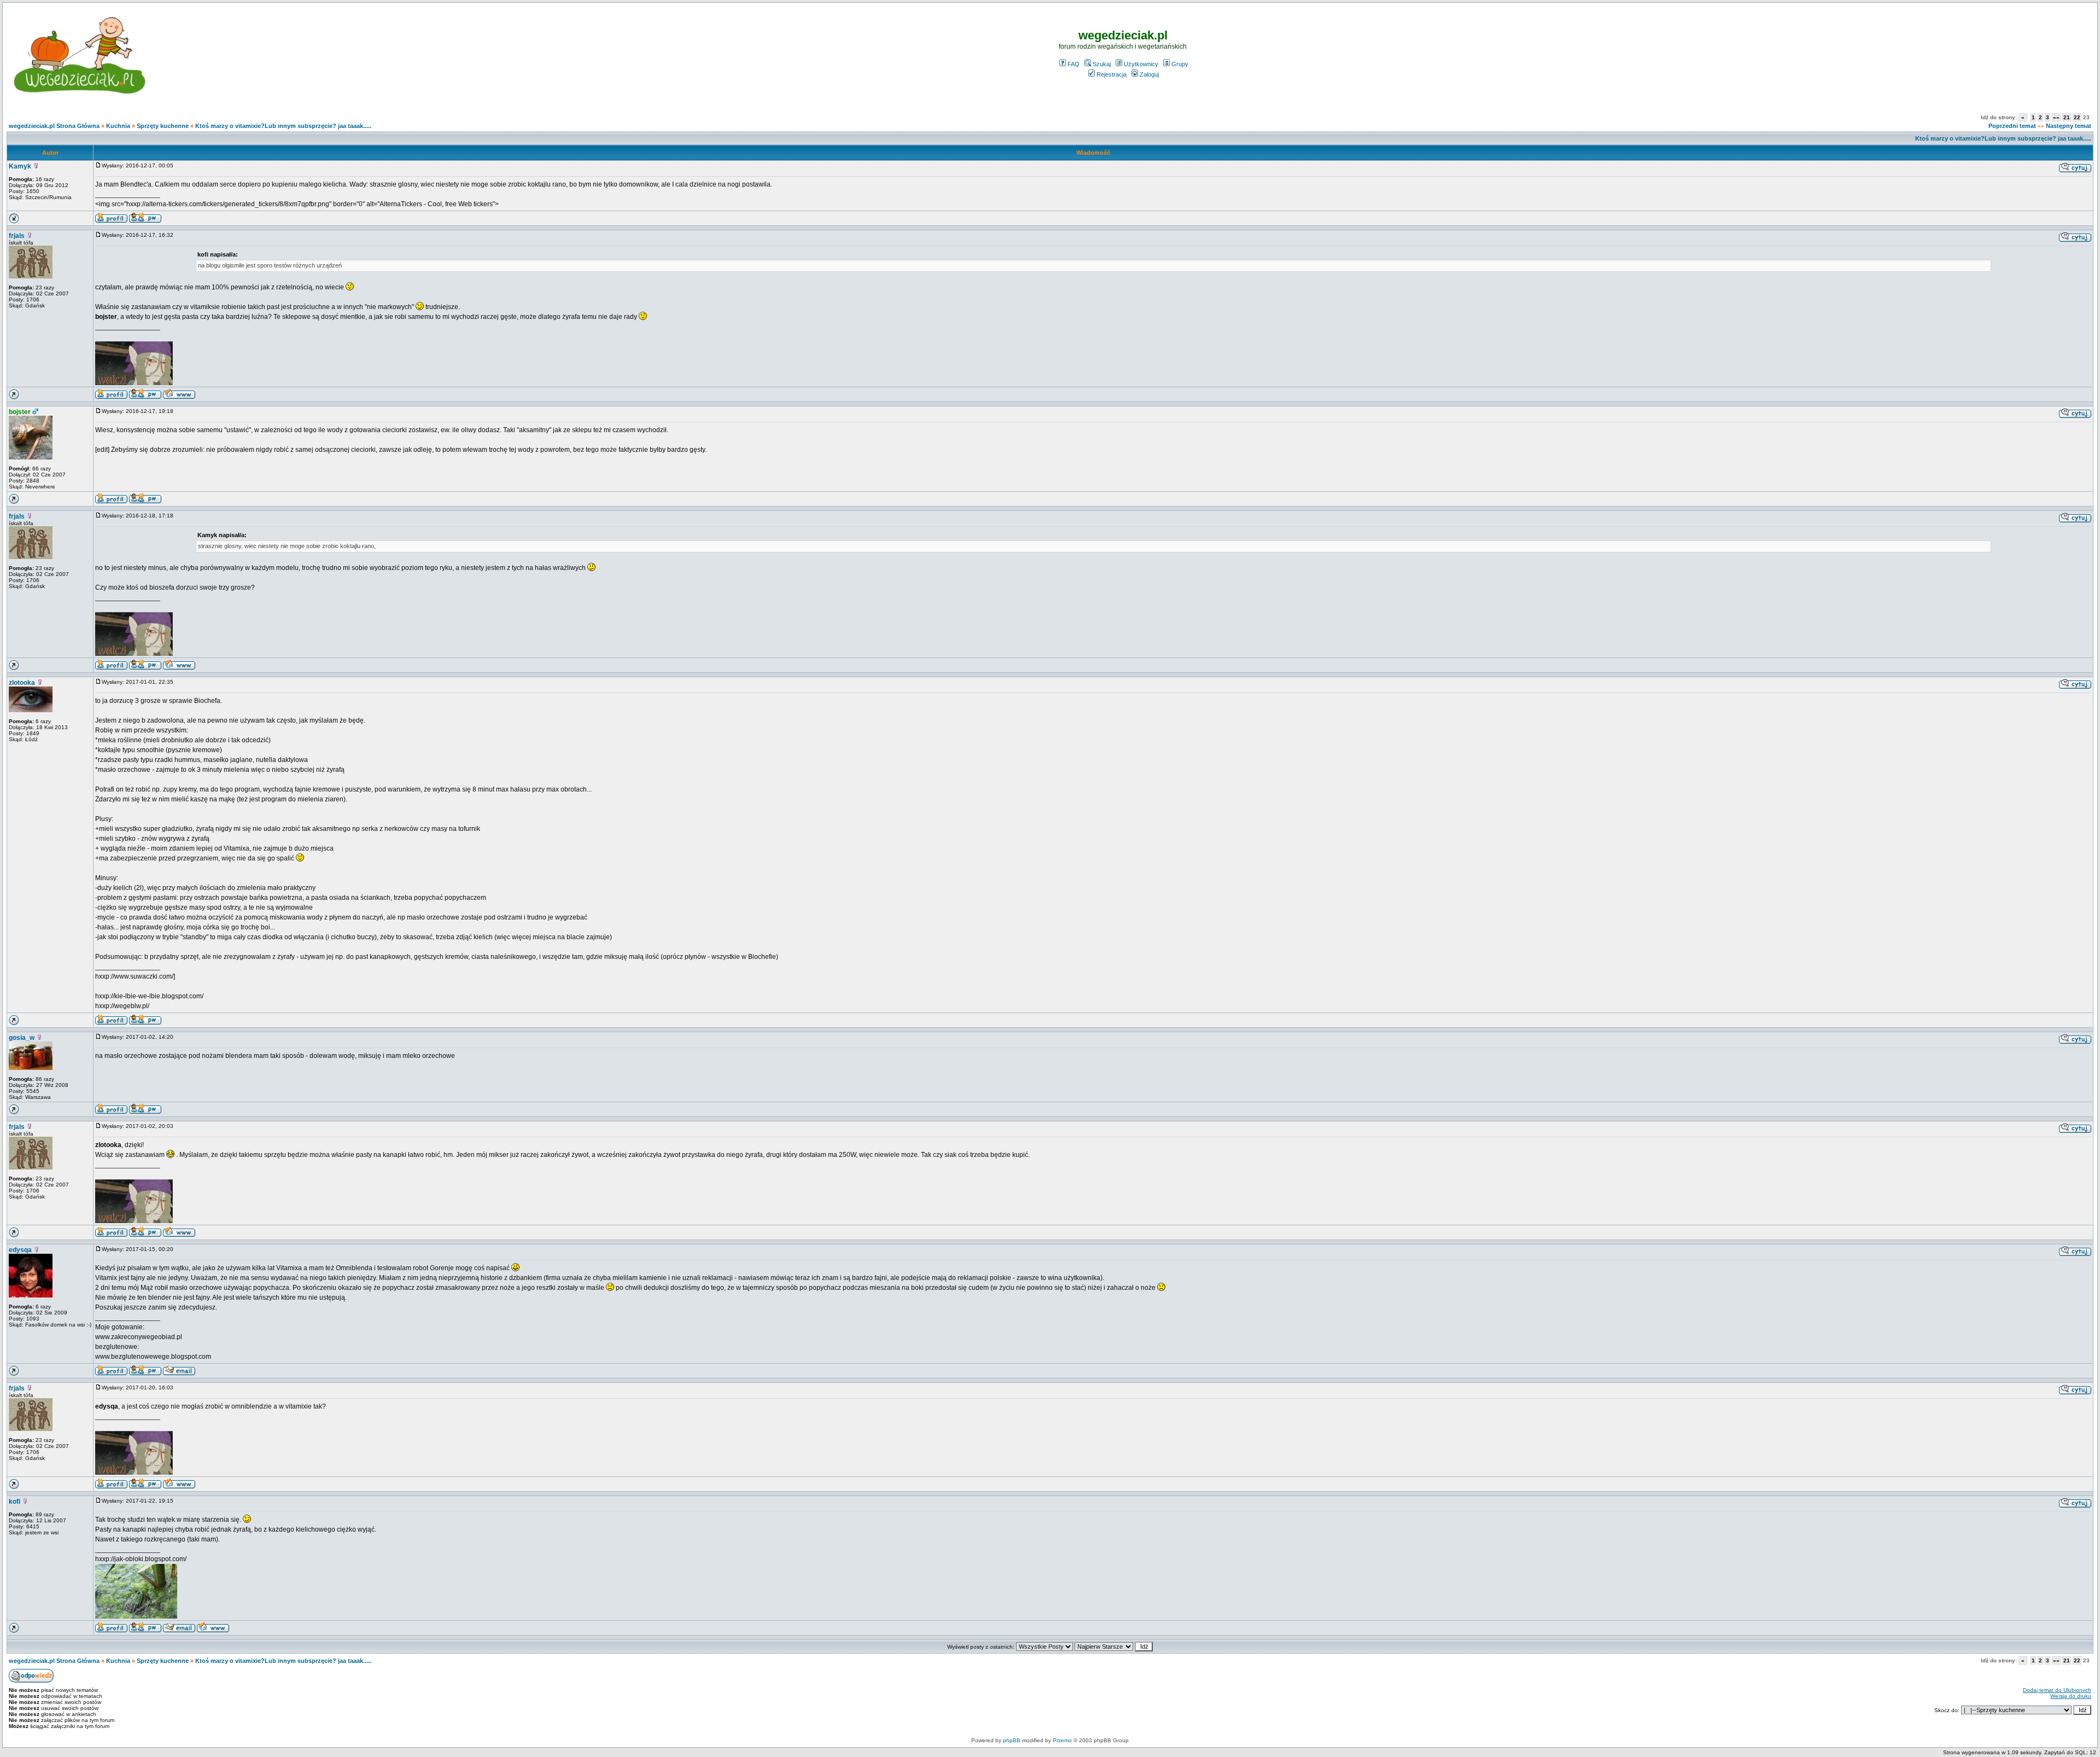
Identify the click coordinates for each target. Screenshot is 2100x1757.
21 (2067, 117)
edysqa (20, 1250)
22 (2077, 117)
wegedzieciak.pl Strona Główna (54, 126)
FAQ (1074, 64)
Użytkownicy (1141, 64)
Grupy (1180, 64)
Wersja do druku (2071, 1696)
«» (2056, 117)
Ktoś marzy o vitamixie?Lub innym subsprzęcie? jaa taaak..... (283, 126)
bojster (20, 412)
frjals (17, 236)
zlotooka (22, 683)
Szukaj (1102, 64)
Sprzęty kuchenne (163, 126)
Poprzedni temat (2012, 126)
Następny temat (2069, 126)
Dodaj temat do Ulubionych (2057, 1690)
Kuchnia (118, 126)
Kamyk (20, 166)
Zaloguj (1149, 74)
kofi (14, 1502)
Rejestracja (1112, 74)
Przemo (1062, 1740)
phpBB (1012, 1740)
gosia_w (22, 1038)
